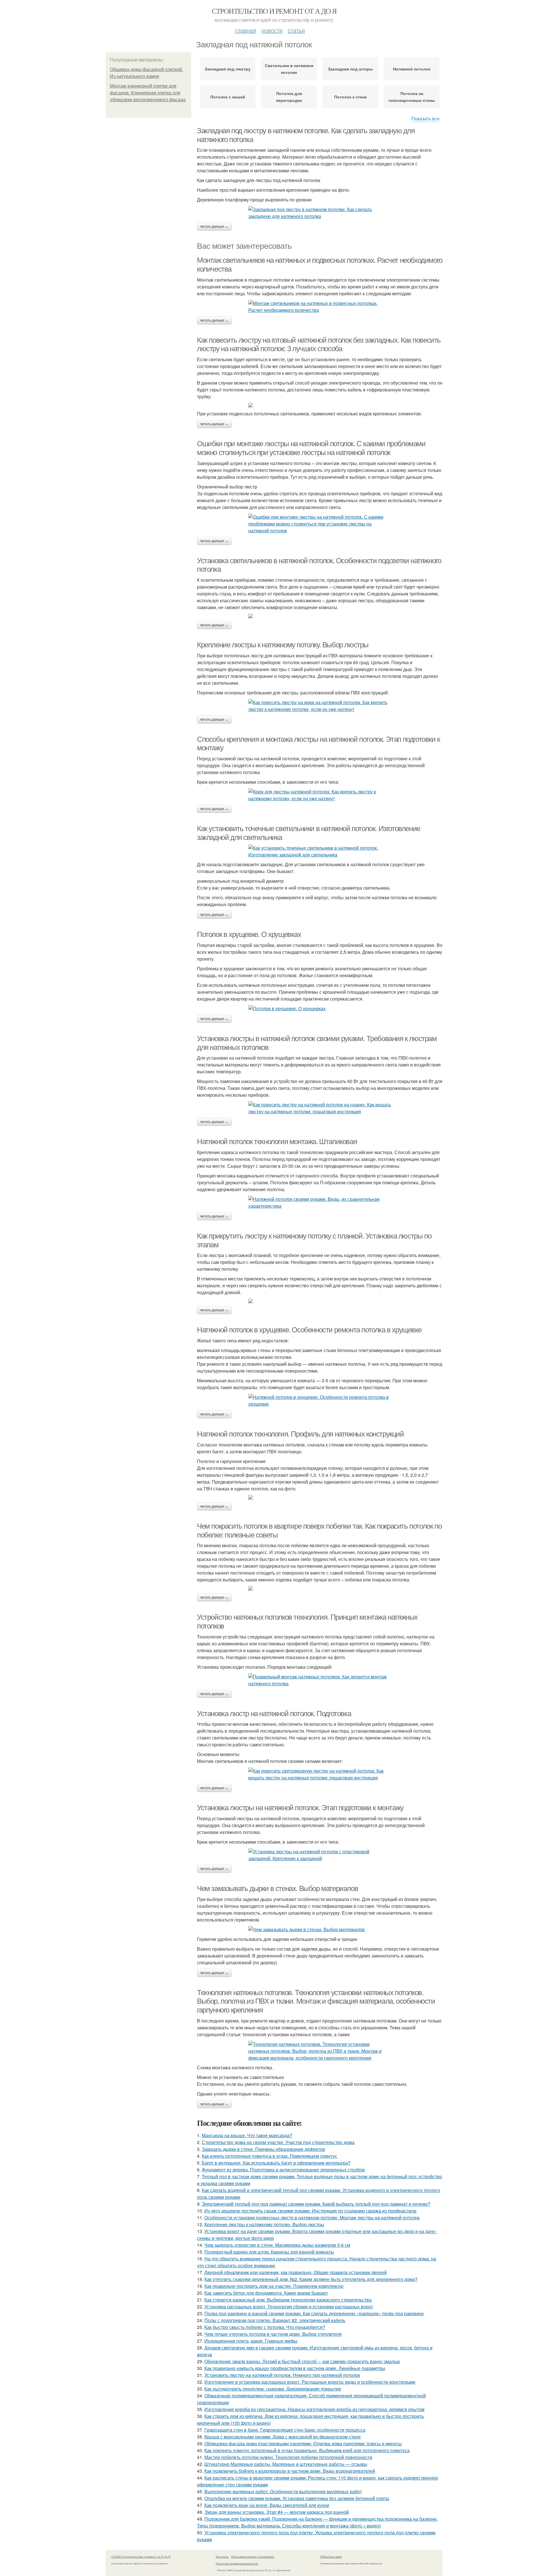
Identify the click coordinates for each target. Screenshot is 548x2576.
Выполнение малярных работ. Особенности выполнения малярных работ (283, 2491)
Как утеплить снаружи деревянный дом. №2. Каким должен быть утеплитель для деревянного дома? (311, 2279)
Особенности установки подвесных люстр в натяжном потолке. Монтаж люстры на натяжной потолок (312, 2218)
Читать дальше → (214, 227)
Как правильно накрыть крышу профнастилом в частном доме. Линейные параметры (295, 2368)
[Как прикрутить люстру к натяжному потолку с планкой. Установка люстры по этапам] (320, 1301)
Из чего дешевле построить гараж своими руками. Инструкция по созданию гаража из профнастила (310, 2211)
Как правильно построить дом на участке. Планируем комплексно (274, 2286)
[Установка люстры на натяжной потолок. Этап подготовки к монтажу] (320, 1855)
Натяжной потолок (412, 69)
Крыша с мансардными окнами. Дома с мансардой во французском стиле (283, 2437)
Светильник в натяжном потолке (289, 69)
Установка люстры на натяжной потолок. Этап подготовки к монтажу (300, 1808)
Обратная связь (331, 2557)
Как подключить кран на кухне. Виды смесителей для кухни (267, 2505)
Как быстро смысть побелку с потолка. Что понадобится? (265, 2327)
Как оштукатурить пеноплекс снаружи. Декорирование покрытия (273, 2389)
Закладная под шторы (350, 69)
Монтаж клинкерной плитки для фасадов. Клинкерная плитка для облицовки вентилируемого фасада (148, 93)
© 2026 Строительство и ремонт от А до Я (141, 2557)
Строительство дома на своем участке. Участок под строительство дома (278, 2142)
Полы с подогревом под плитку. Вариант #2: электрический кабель (275, 2320)
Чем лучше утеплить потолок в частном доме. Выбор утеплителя (273, 2334)
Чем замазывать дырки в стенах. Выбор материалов (277, 1888)
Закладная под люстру (228, 69)
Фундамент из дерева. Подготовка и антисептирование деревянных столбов (283, 2170)
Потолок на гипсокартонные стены (412, 97)
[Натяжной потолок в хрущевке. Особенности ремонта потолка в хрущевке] (320, 1401)
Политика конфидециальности (237, 2563)
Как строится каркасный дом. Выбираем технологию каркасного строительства (288, 2300)
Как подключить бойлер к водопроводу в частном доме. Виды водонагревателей (290, 2471)
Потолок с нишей (228, 97)
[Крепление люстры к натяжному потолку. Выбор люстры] (320, 706)
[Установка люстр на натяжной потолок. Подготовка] (320, 1774)
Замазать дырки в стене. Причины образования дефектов (263, 2149)
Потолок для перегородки (289, 97)
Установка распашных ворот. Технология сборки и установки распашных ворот (289, 2307)
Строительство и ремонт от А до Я (274, 11)
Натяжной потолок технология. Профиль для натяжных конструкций (300, 1434)
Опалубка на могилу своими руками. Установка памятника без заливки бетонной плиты (297, 2498)
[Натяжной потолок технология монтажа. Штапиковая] (320, 1203)
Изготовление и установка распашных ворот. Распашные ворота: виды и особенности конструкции (310, 2382)
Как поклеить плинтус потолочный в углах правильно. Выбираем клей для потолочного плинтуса (307, 2450)
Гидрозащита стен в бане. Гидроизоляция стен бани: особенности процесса (285, 2430)
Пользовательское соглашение (253, 2557)
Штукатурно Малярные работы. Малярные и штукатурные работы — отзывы (286, 2464)
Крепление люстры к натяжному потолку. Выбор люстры (283, 645)
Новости (272, 30)
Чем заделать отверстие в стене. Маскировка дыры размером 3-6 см (277, 2245)
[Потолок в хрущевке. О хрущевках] (320, 1009)
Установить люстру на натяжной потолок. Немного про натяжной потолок (282, 2375)
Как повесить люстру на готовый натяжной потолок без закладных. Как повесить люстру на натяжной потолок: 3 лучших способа (319, 345)
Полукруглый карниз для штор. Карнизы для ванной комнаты (269, 2252)
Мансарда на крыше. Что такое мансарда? (247, 2135)
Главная (246, 30)
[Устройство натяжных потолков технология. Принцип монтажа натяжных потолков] (320, 1680)
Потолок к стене (350, 97)
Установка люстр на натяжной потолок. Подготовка (274, 1714)
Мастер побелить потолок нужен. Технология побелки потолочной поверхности (288, 2457)
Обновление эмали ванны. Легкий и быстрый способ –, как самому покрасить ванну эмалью (302, 2361)
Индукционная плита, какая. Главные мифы (251, 2341)
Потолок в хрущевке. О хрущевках (249, 934)
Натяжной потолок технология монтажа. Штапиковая (277, 1141)
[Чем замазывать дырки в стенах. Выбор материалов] (320, 1930)
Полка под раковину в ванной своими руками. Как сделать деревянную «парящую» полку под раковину (314, 2313)
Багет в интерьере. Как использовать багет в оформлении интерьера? (276, 2163)
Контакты (222, 2557)
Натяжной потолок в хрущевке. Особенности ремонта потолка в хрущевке (309, 1330)
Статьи (296, 30)
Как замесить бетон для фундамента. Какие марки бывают (266, 2293)
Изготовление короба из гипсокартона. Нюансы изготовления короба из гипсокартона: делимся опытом (314, 2409)
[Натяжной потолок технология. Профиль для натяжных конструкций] (320, 1497)
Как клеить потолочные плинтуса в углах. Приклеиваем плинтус (269, 2156)
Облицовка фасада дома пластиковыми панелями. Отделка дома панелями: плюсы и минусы (303, 2443)
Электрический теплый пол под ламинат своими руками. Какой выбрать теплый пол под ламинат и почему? (316, 2204)
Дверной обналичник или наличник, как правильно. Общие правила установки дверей (296, 2272)
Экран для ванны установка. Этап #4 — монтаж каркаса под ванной (277, 2512)
